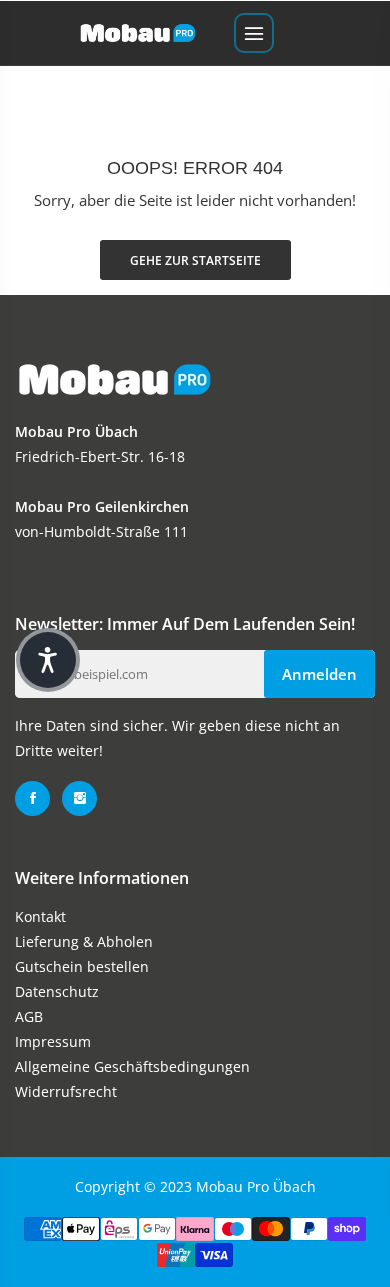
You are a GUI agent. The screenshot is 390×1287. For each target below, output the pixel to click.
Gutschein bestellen (82, 966)
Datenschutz (57, 991)
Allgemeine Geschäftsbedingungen (132, 1066)
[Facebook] (32, 798)
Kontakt (40, 916)
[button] (48, 660)
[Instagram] (79, 798)
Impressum (53, 1041)
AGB (29, 1016)
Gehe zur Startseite (195, 260)
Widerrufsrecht (66, 1091)
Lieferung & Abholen (84, 941)
